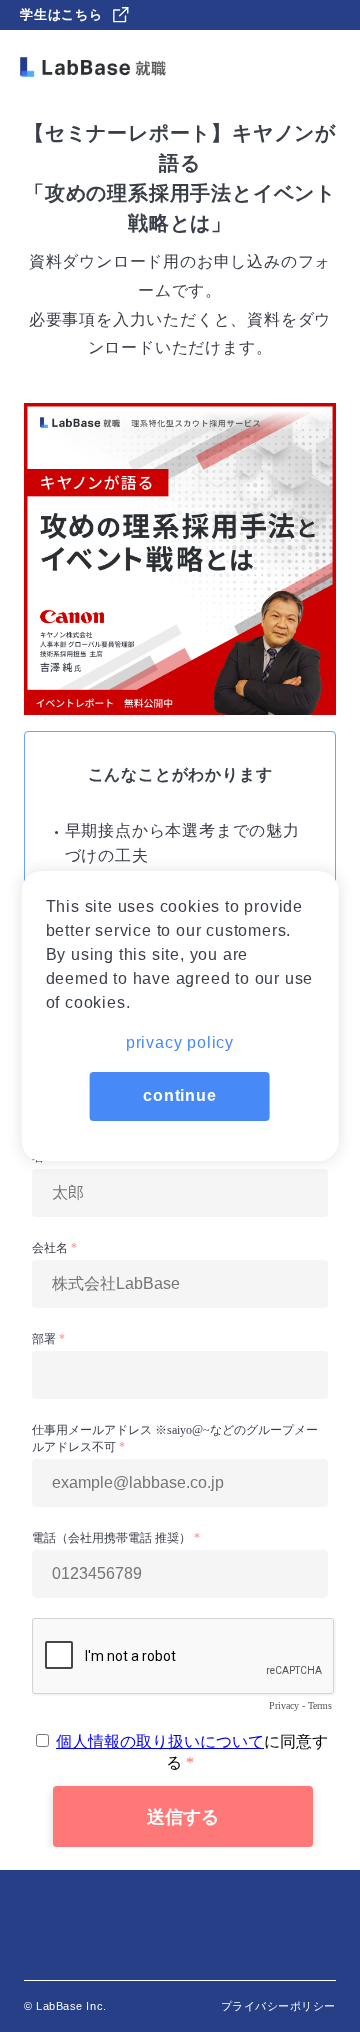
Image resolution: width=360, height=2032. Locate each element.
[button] (180, 1036)
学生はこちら (61, 14)
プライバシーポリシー (279, 2006)
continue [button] (179, 1095)
